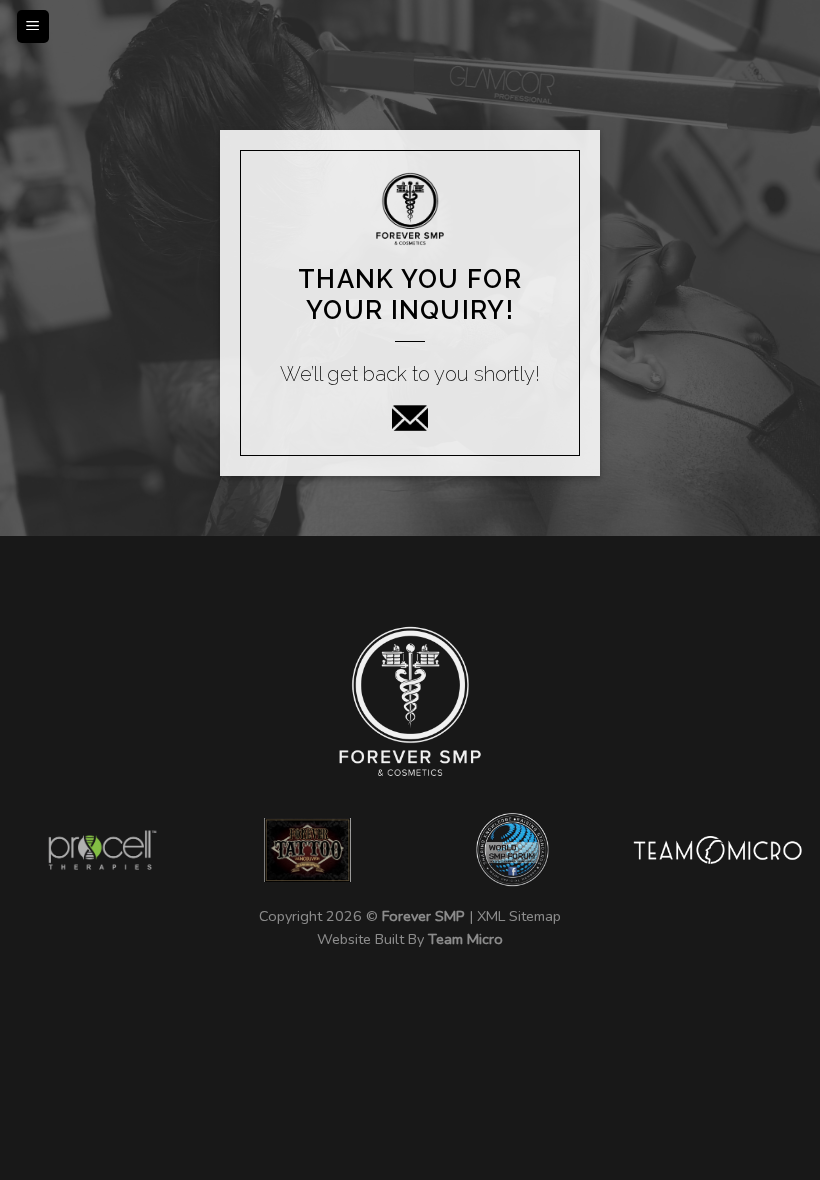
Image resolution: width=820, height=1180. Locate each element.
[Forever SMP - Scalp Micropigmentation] (407, 15)
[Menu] (33, 26)
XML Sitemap (519, 916)
